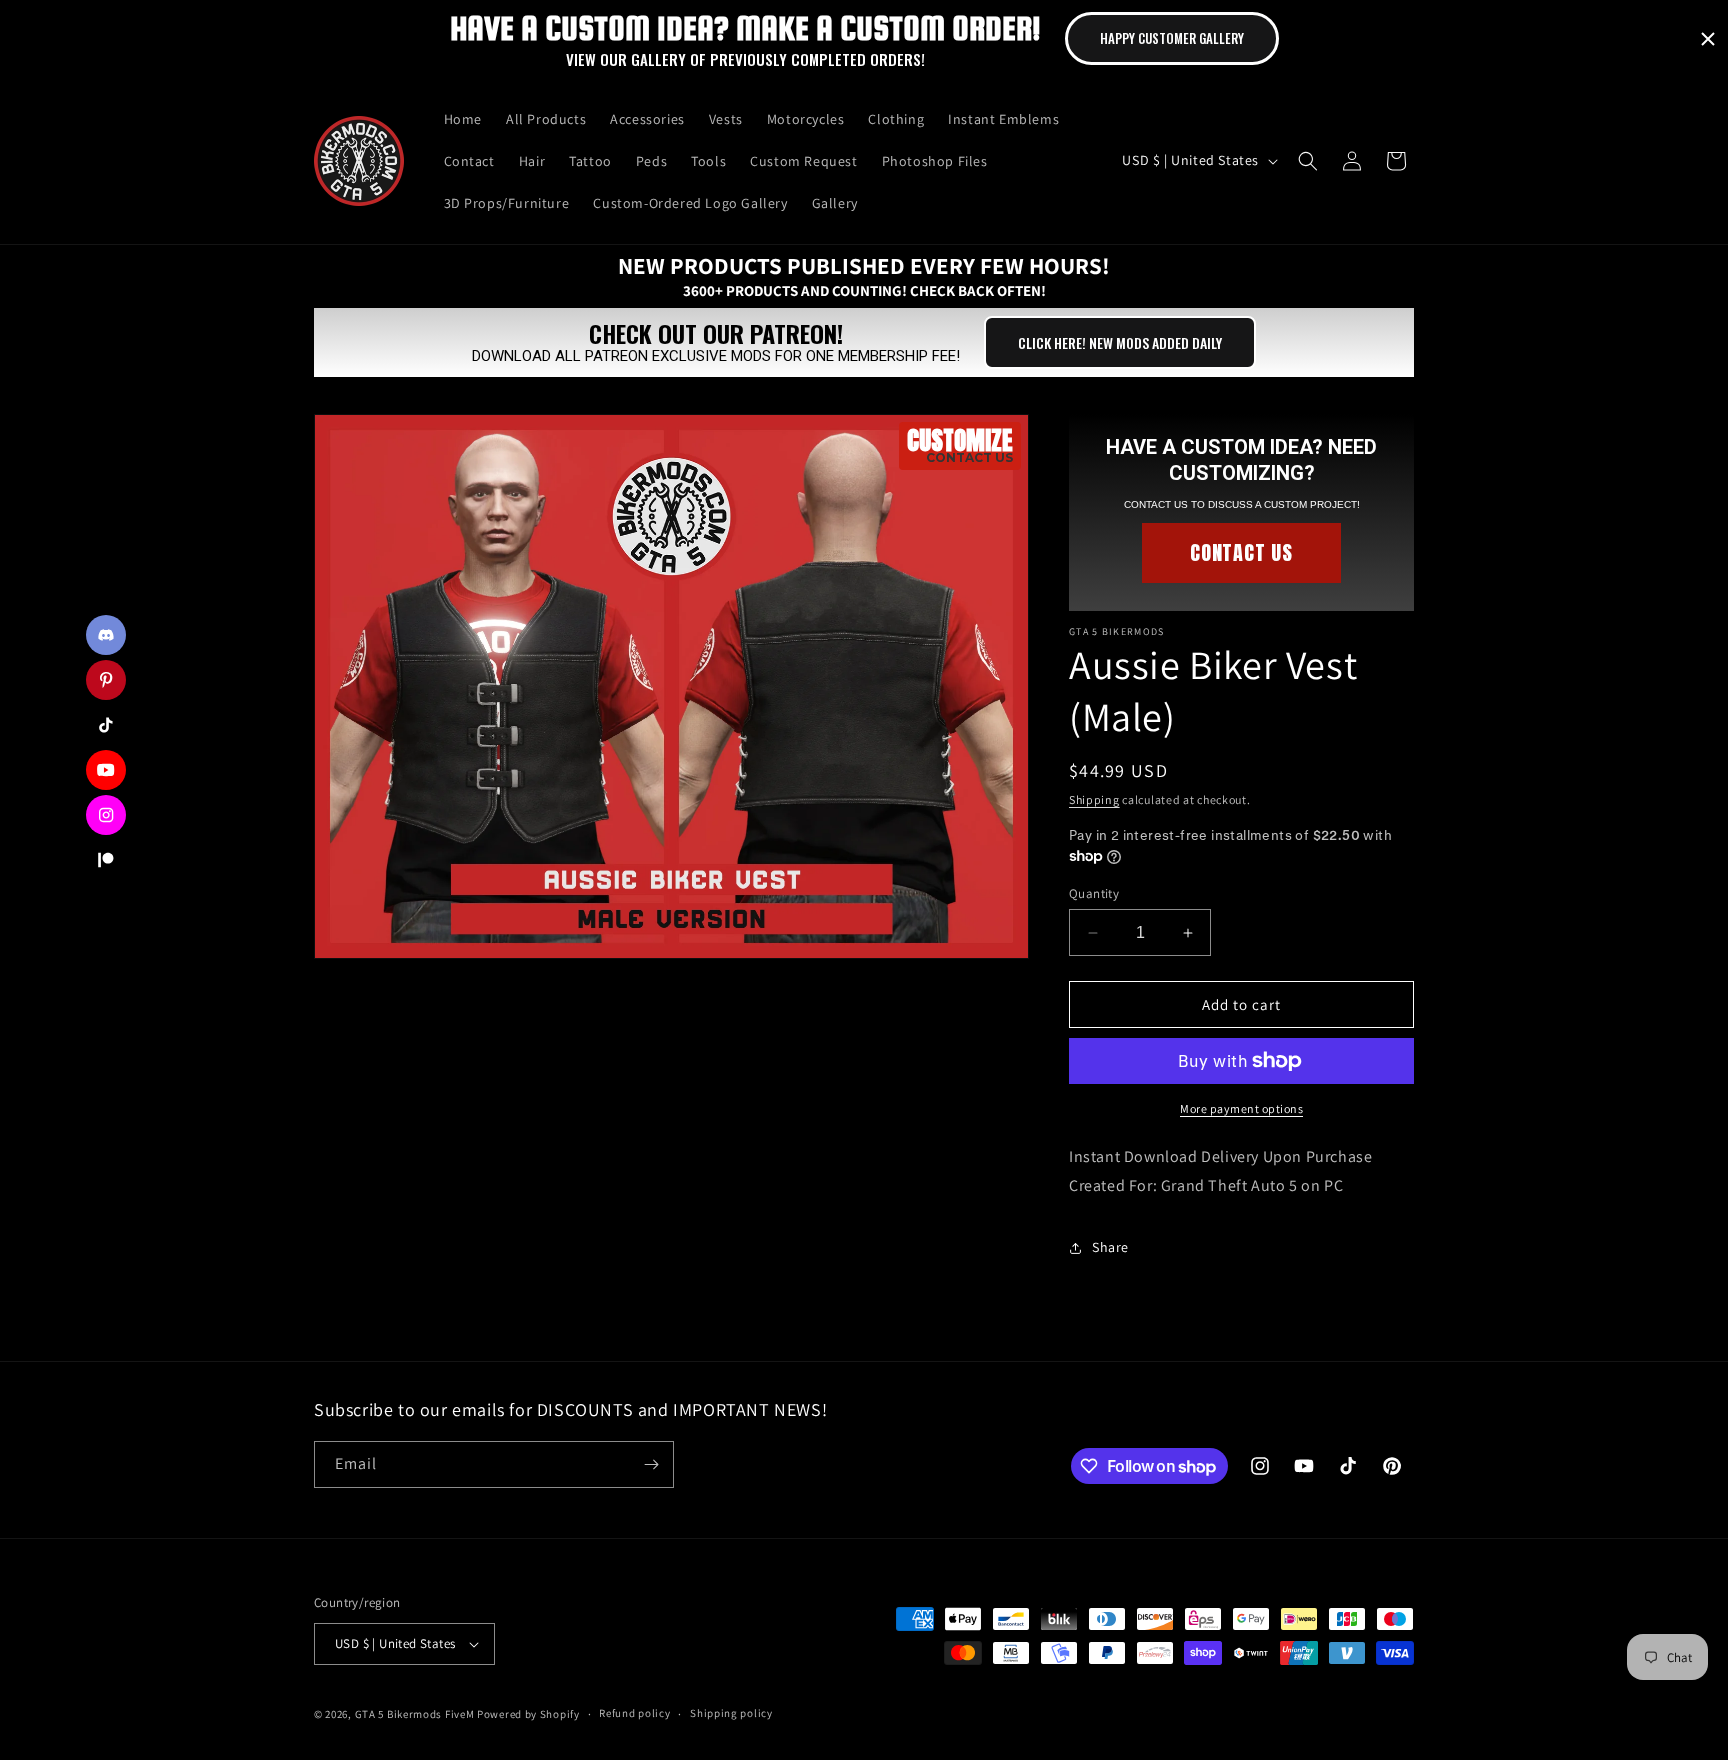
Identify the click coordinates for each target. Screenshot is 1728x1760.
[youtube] (106, 770)
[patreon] (106, 860)
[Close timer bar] (1708, 39)
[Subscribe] (651, 1464)
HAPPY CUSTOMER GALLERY (1172, 38)
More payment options (1241, 1108)
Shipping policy (731, 1713)
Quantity (1094, 893)
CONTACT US (1241, 552)
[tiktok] (106, 725)
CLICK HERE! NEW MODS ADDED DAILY (1120, 342)
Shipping (1094, 799)
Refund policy (634, 1713)
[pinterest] (106, 680)
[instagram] (106, 815)
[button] (1308, 161)
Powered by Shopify (528, 1714)
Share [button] (1110, 1247)
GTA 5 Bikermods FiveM (415, 1714)
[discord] (106, 635)
